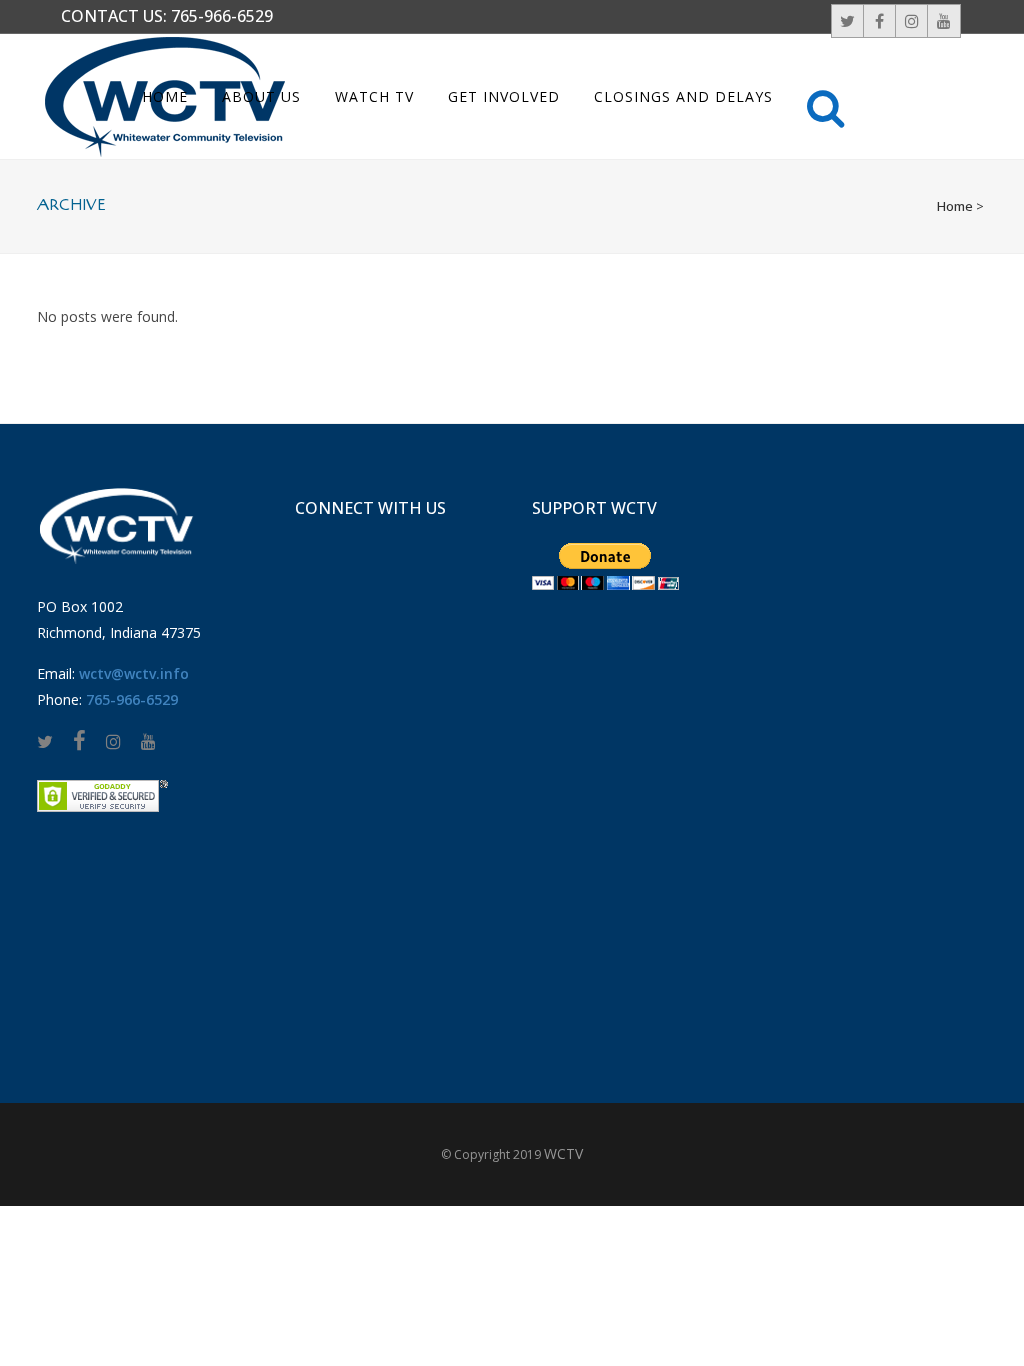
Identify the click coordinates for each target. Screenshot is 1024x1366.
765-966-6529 (222, 16)
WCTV (563, 1153)
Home (955, 206)
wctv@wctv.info (134, 673)
